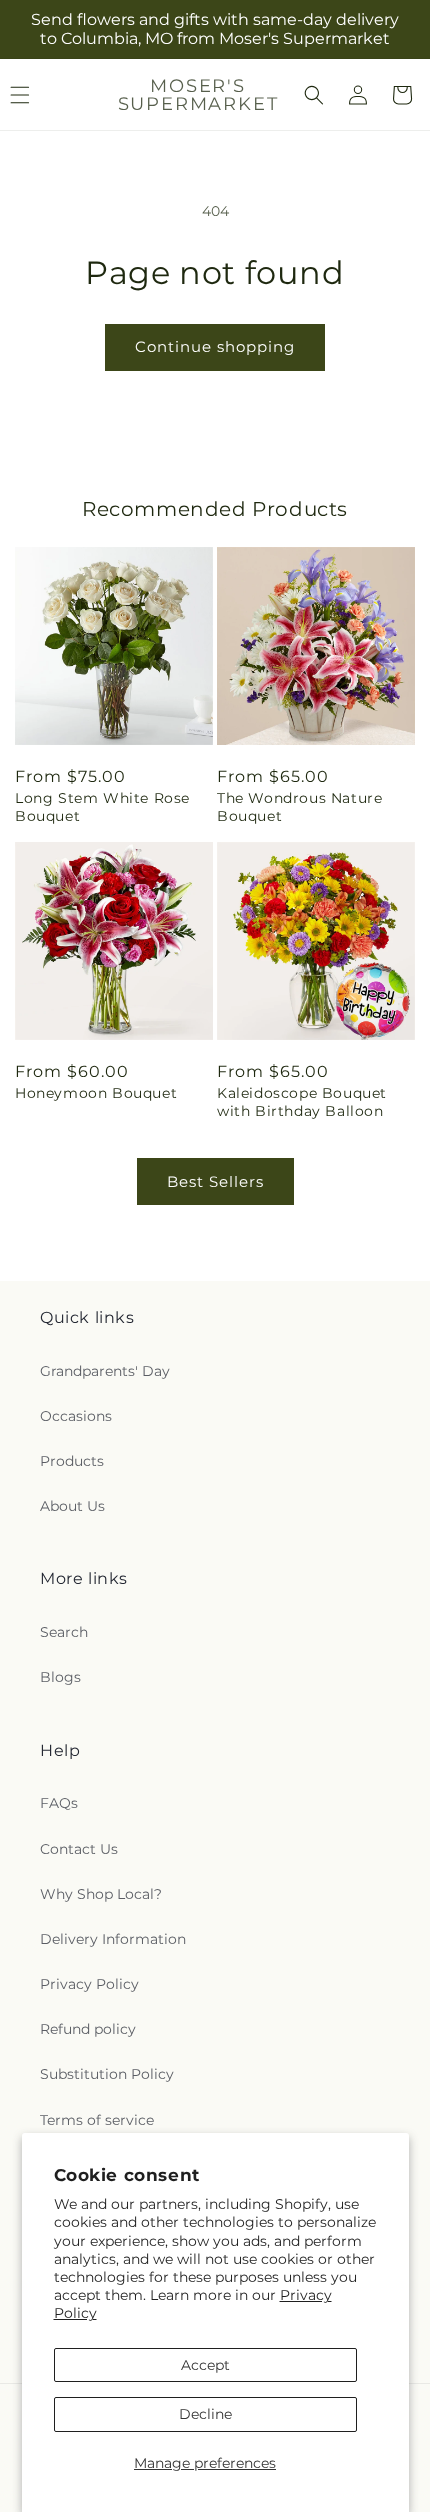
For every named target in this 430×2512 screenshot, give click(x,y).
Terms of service (97, 2120)
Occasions (76, 1416)
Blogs (60, 1677)
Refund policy (88, 2029)
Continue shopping (215, 346)
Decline (205, 2414)
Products (72, 1461)
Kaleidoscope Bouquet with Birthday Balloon (302, 1102)
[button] (314, 95)
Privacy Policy (89, 1984)
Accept (205, 2365)
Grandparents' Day (105, 1371)
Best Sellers (215, 1181)
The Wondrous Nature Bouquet (299, 807)
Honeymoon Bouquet (96, 1093)
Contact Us (79, 1849)
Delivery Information (113, 1939)
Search (64, 1632)
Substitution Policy (107, 2074)
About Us (72, 1506)
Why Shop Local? (101, 1894)
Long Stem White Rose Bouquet (102, 807)
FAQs (59, 1803)
